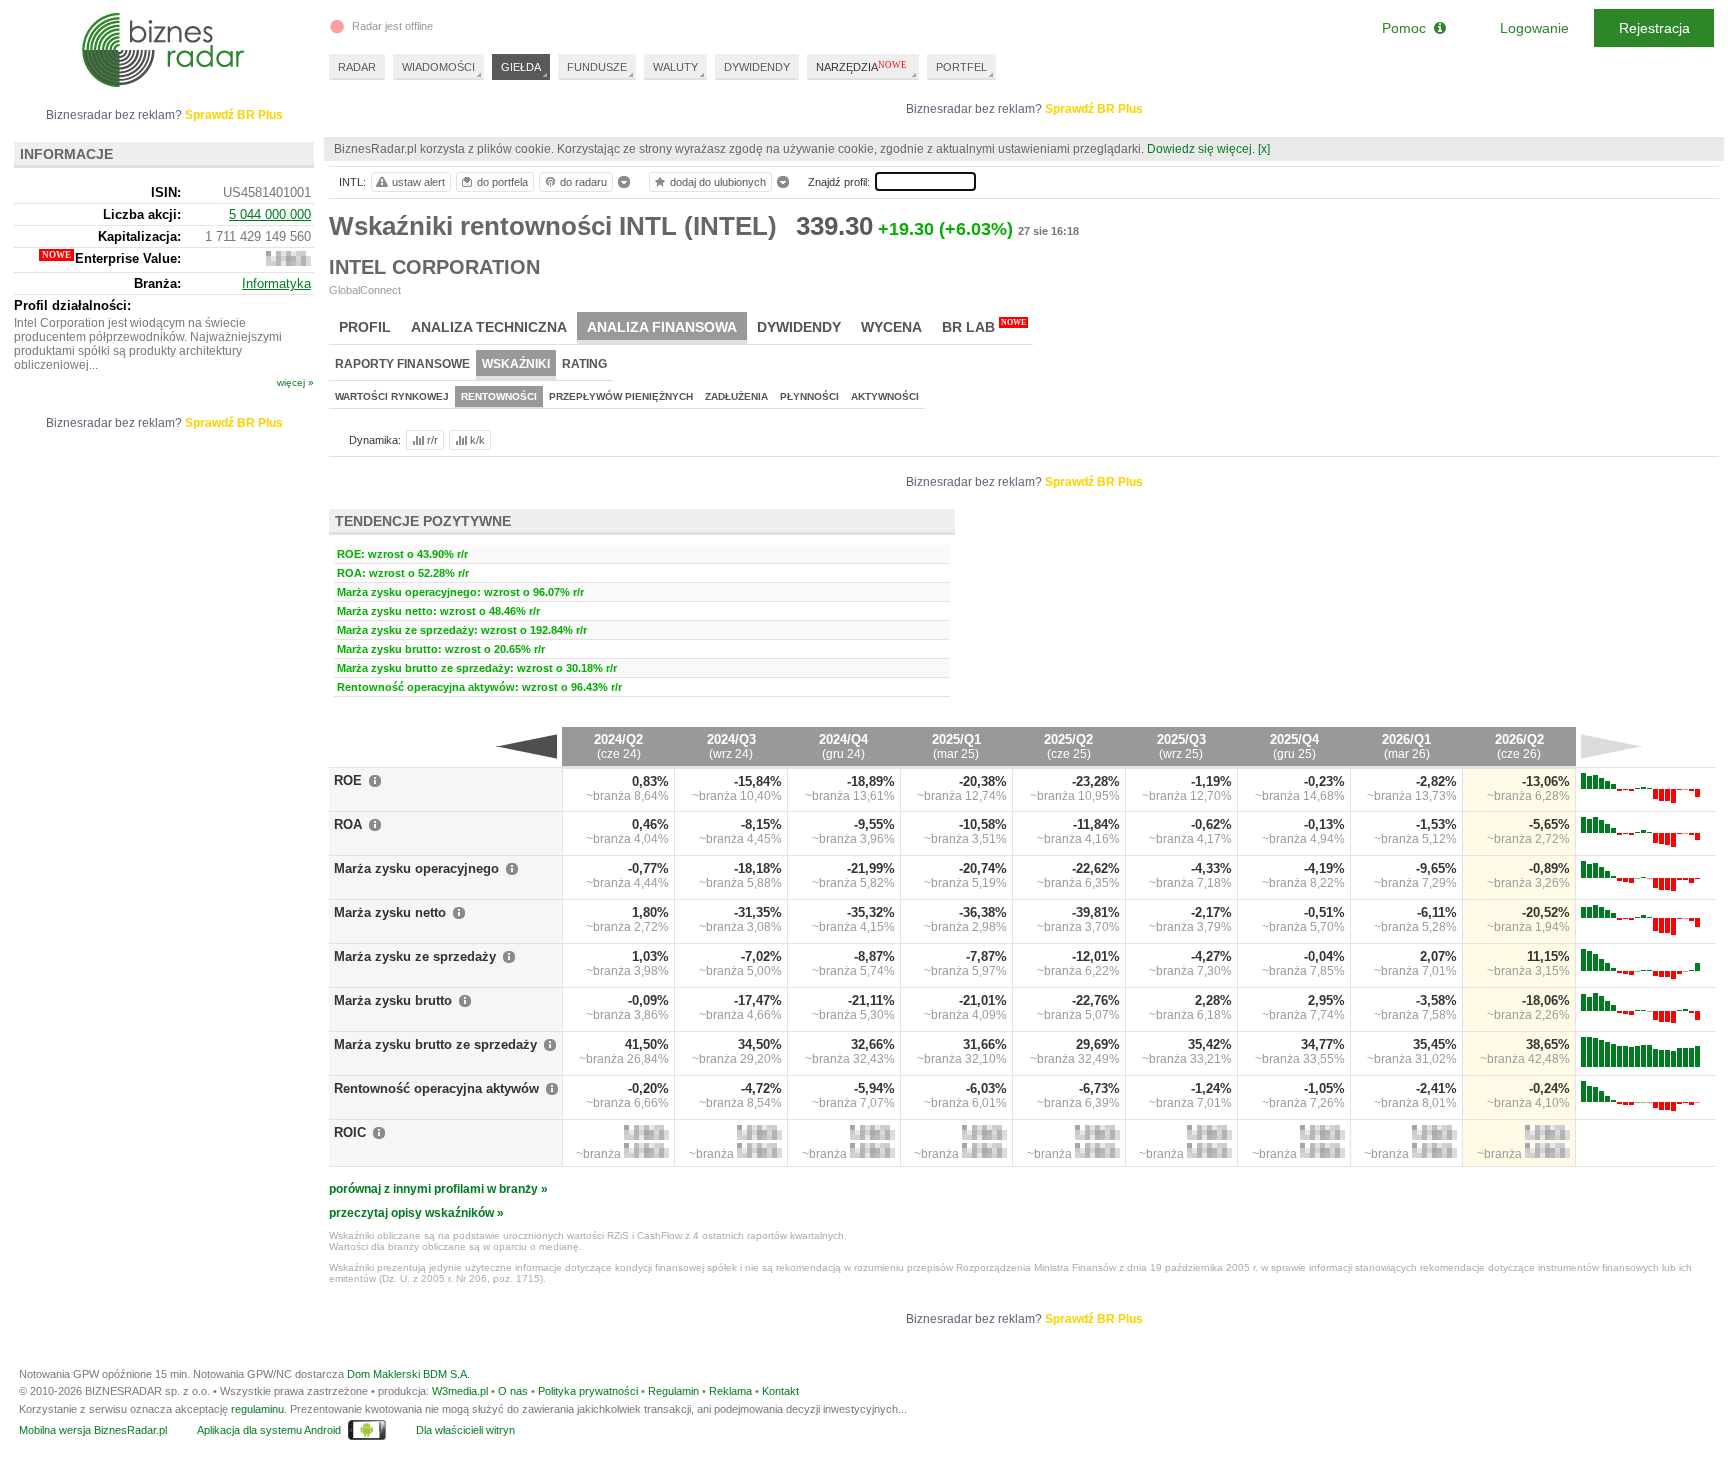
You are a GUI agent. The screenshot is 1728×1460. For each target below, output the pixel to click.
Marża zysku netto (390, 912)
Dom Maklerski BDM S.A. (408, 1374)
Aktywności (885, 396)
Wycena (891, 327)
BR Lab (984, 326)
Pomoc (1408, 28)
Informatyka (276, 283)
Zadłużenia (736, 396)
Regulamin (673, 1391)
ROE (348, 780)
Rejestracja (1654, 28)
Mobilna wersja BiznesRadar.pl (93, 1430)
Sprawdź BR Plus (1094, 109)
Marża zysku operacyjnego (416, 868)
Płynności (809, 396)
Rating (584, 364)
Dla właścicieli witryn (465, 1430)
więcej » (295, 382)
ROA (348, 824)
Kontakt (780, 1391)
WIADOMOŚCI (438, 67)
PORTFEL (961, 67)
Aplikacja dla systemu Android (269, 1430)
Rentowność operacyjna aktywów (436, 1088)
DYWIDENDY (757, 67)
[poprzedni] (526, 746)
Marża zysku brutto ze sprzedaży (435, 1044)
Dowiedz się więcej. (1201, 149)
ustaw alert (418, 182)
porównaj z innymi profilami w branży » (438, 1189)
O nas (513, 1391)
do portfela (502, 182)
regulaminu (257, 1409)
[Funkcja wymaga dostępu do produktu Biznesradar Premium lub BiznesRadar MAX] (646, 1135)
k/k (477, 440)
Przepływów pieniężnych (621, 396)
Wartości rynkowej (392, 396)
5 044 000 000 (270, 214)
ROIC (350, 1132)
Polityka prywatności (588, 1391)
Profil (365, 327)
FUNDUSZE (597, 67)
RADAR (357, 67)
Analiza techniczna (489, 327)
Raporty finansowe (402, 364)
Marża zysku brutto (393, 1000)
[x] (1264, 149)
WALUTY (675, 67)
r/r (432, 440)
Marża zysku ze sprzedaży (415, 956)
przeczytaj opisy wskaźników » (416, 1213)
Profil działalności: (72, 305)
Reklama (730, 1391)
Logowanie (1534, 28)
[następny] (1611, 746)
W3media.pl (460, 1391)
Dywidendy (799, 327)
